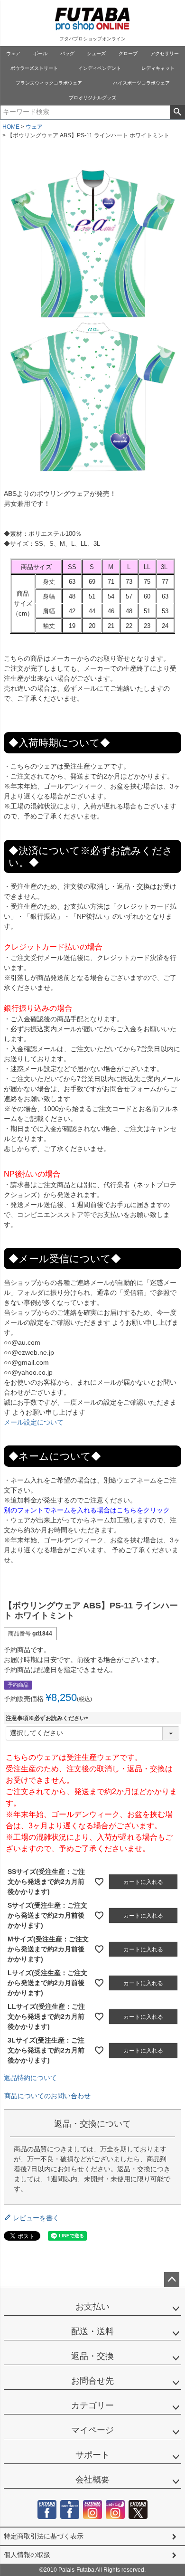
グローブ (128, 53)
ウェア (13, 53)
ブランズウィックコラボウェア (49, 83)
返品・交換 (92, 2356)
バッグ (67, 53)
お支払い (92, 2307)
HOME (11, 127)
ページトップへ (172, 2280)
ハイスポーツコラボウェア (141, 83)
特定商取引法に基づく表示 (44, 2536)
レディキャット (158, 68)
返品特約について (30, 2078)
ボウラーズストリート (34, 68)
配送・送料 (92, 2331)
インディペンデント (100, 68)
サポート (92, 2455)
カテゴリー (92, 2405)
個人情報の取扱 (27, 2555)
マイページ (92, 2430)
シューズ (96, 53)
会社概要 (92, 2480)
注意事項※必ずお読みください (48, 1718)
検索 (177, 112)
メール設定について (34, 1422)
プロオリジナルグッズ (92, 98)
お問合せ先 (92, 2381)
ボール (40, 53)
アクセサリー (165, 53)
